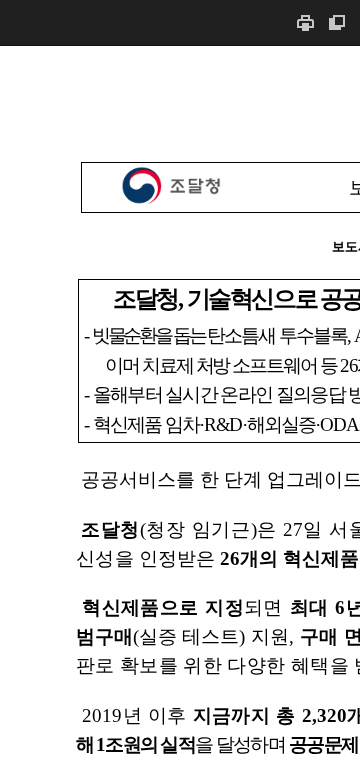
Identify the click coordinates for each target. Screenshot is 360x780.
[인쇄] (305, 22)
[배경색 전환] (337, 22)
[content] (180, 412)
